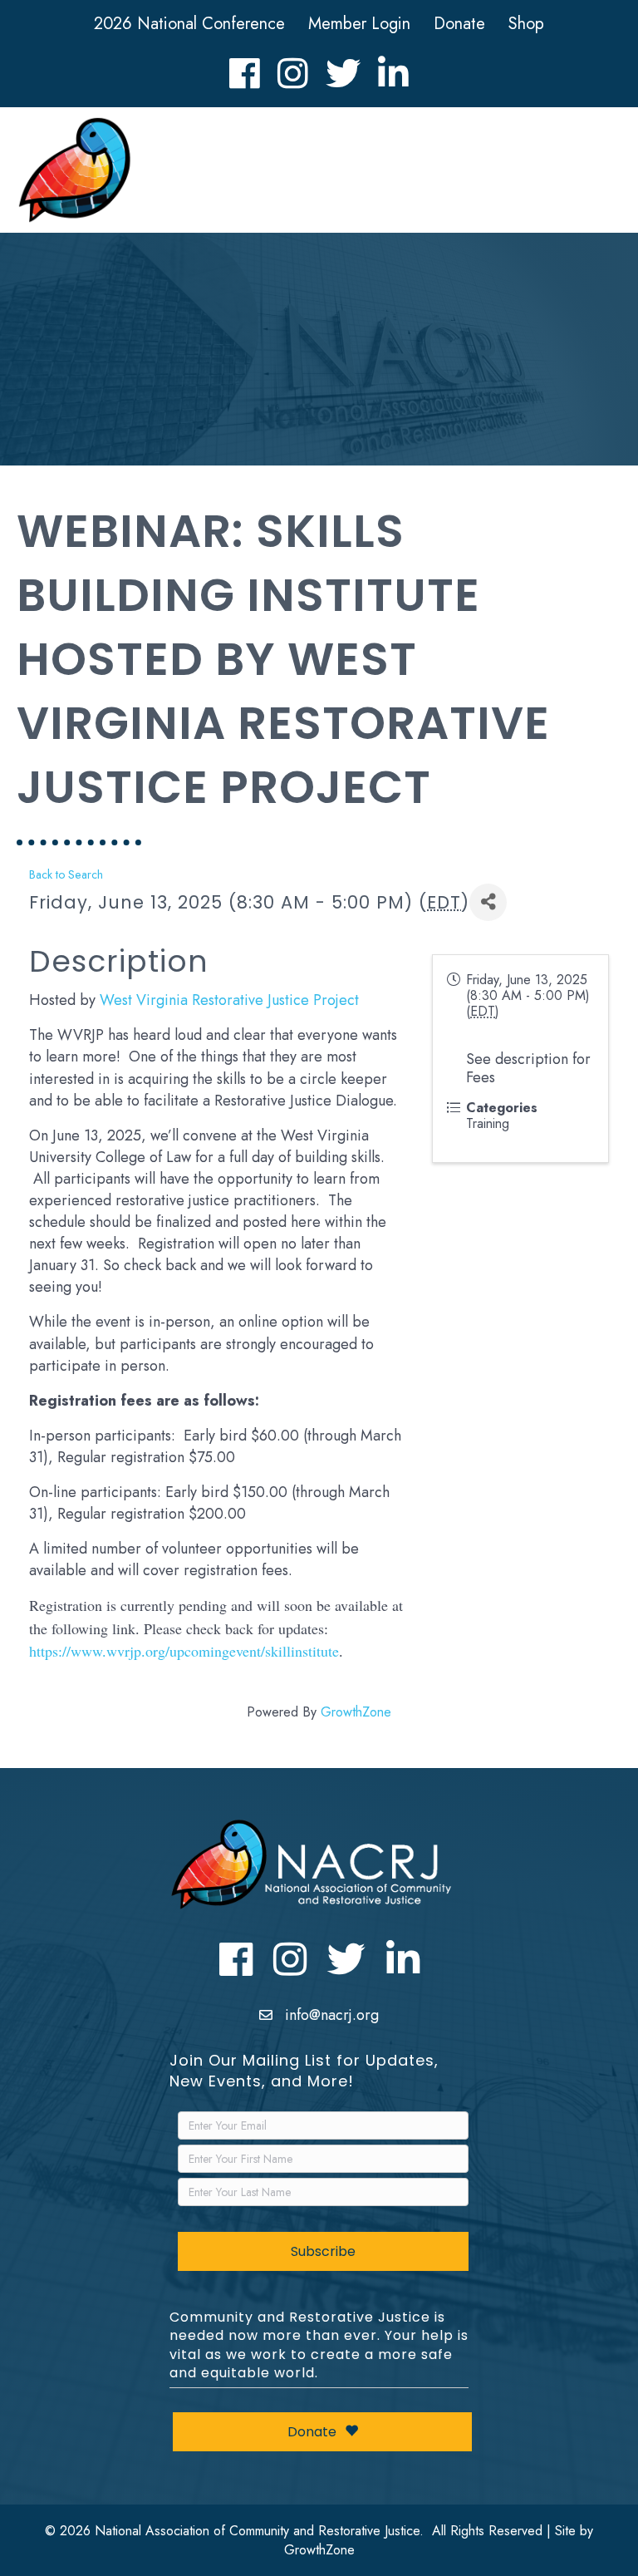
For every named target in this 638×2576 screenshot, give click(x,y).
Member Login (359, 24)
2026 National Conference (189, 24)
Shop (526, 24)
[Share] (488, 902)
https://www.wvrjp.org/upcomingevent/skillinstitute (184, 1651)
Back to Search (66, 874)
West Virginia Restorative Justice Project (229, 1000)
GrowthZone (356, 1712)
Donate (459, 24)
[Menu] (597, 174)
